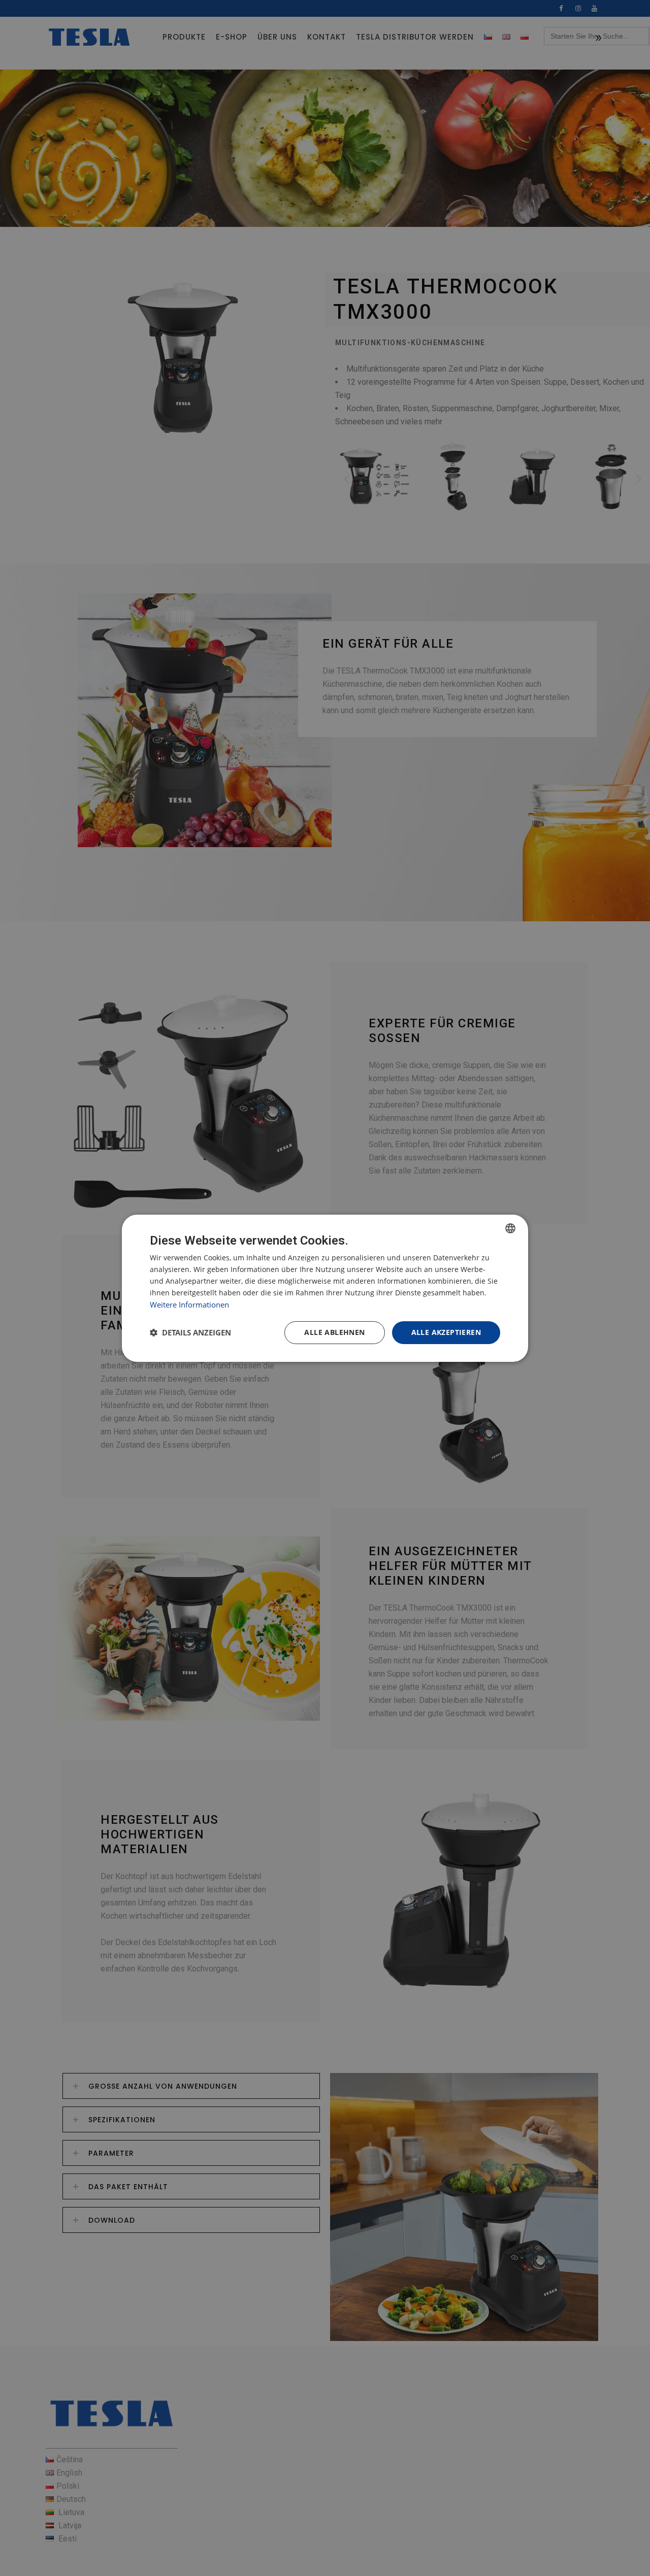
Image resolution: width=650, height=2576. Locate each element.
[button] (190, 1332)
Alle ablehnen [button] (334, 1332)
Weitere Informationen (189, 1304)
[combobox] (510, 1228)
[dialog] (325, 1288)
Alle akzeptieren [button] (446, 1332)
